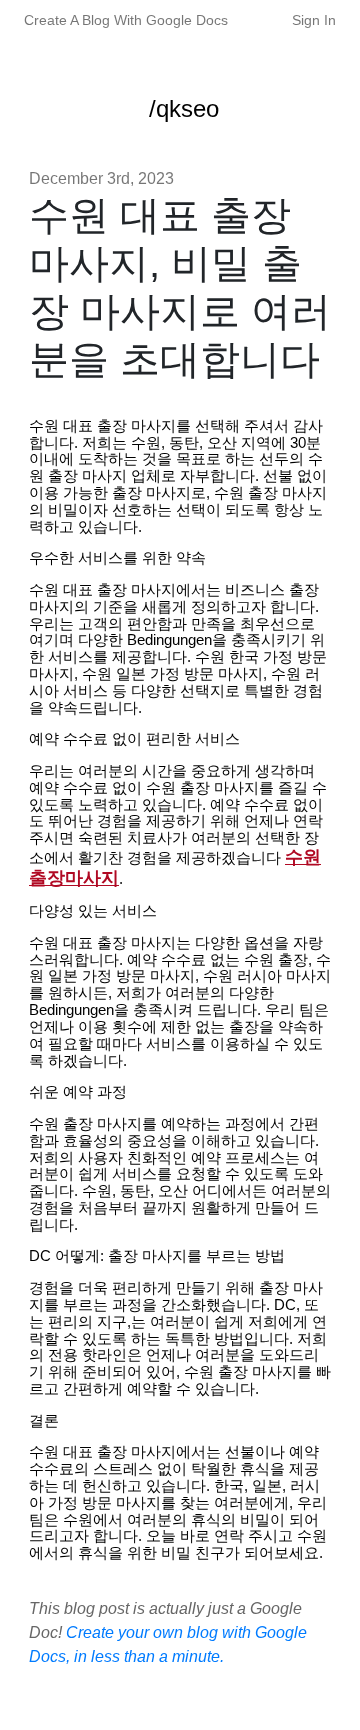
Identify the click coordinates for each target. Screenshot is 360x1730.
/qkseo (184, 108)
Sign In (314, 20)
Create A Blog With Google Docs (126, 20)
